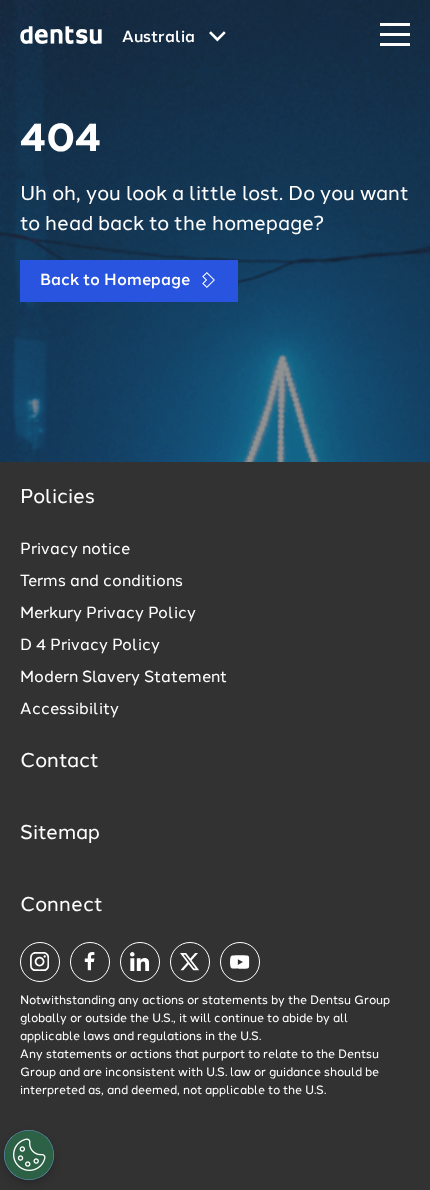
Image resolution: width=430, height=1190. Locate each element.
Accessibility (69, 710)
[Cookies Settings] (29, 1155)
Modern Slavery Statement (123, 678)
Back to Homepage (117, 281)
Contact (59, 762)
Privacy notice (75, 550)
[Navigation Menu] (395, 35)
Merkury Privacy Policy (108, 614)
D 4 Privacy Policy (90, 646)
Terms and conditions (101, 582)
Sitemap (60, 834)
